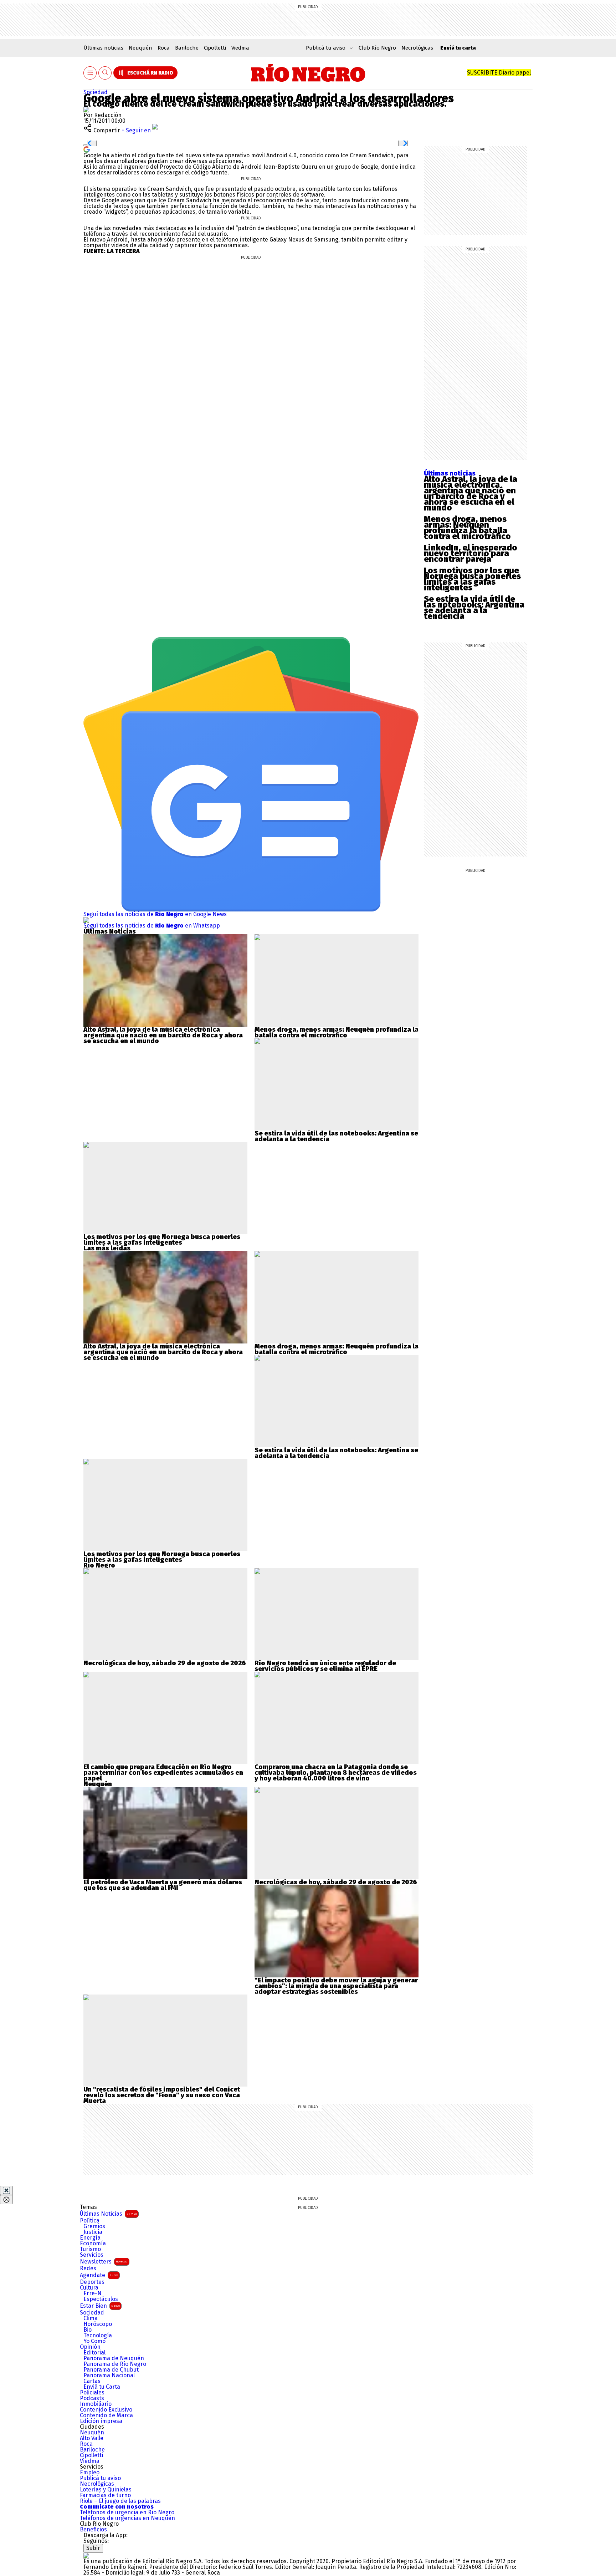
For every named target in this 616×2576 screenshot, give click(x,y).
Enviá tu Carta (102, 2387)
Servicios (92, 2255)
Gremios (94, 2226)
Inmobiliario (96, 2404)
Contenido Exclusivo (106, 2410)
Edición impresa (101, 2421)
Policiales (92, 2393)
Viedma (240, 48)
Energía (90, 2238)
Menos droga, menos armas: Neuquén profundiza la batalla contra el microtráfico (467, 528)
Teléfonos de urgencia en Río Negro (127, 2513)
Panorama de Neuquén (114, 2358)
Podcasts (92, 2398)
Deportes (92, 2282)
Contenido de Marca (106, 2415)
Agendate (99, 2275)
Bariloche (187, 48)
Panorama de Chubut (111, 2370)
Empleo (90, 2473)
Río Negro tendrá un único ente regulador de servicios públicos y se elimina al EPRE (325, 1666)
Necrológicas (417, 48)
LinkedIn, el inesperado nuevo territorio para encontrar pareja (471, 553)
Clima (91, 2318)
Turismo (90, 2249)
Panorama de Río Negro (115, 2364)
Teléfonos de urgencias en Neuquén (127, 2518)
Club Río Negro (377, 48)
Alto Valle (92, 2438)
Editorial (94, 2353)
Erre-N (93, 2293)
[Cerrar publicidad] (6, 2190)
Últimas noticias (103, 48)
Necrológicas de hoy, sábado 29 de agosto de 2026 (165, 1663)
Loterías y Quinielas (106, 2490)
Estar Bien (100, 2306)
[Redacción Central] (86, 109)
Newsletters (104, 2262)
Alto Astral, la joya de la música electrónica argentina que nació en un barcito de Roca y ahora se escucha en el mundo (471, 493)
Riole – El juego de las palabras (120, 2501)
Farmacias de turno (105, 2495)
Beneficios (93, 2530)
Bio (88, 2330)
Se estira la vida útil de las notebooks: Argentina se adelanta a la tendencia (474, 608)
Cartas (92, 2381)
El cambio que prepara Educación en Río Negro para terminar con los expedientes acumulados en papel (163, 1773)
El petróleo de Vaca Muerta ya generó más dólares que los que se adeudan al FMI (163, 1885)
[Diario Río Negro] (308, 73)
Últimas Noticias (108, 2214)
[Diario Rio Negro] (86, 2555)
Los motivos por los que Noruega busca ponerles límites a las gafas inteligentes (472, 579)
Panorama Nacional (109, 2376)
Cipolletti (215, 48)
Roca (164, 48)
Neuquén (140, 48)
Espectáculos (101, 2299)
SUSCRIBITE (499, 73)
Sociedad (96, 92)
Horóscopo (98, 2324)
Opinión (90, 2347)
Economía (93, 2244)
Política (90, 2221)
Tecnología (98, 2336)
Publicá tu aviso (100, 2478)
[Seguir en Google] (87, 149)
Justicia (93, 2232)
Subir (93, 2548)
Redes (88, 2268)
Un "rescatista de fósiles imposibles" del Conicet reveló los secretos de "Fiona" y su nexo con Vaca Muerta (162, 2095)
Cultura (89, 2288)
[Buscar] (105, 73)
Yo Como (94, 2341)
